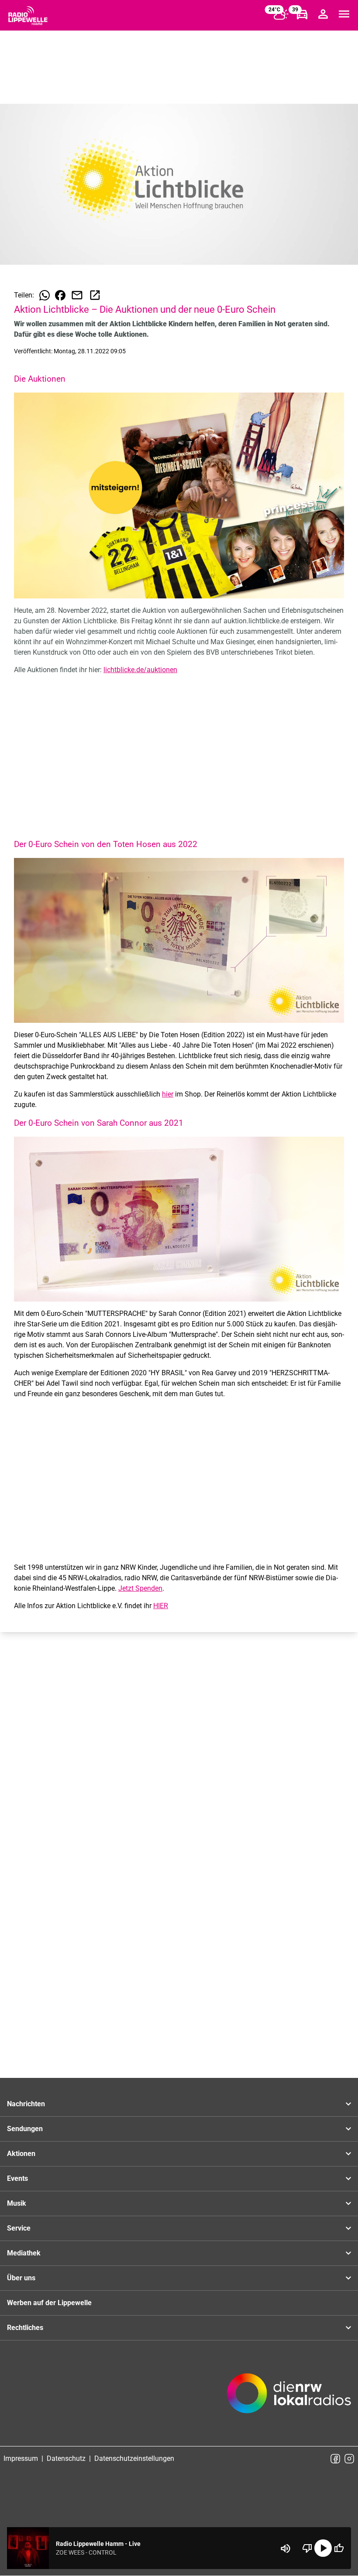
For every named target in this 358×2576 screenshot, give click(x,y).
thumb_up (339, 2548)
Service (19, 2228)
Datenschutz (66, 2458)
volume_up (286, 2549)
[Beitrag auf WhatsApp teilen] (45, 295)
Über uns (21, 2278)
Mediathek (24, 2253)
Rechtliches (25, 2328)
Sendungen (25, 2129)
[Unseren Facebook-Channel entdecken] (335, 2459)
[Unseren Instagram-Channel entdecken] (349, 2459)
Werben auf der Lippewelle (49, 2303)
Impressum (21, 2458)
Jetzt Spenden (140, 1588)
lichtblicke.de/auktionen (140, 670)
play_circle (323, 2548)
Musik (17, 2203)
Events (17, 2178)
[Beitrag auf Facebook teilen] (60, 295)
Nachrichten (26, 2104)
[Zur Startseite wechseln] (28, 16)
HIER (161, 1606)
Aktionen (21, 2154)
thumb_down (307, 2548)
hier (168, 1094)
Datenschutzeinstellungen (134, 2458)
